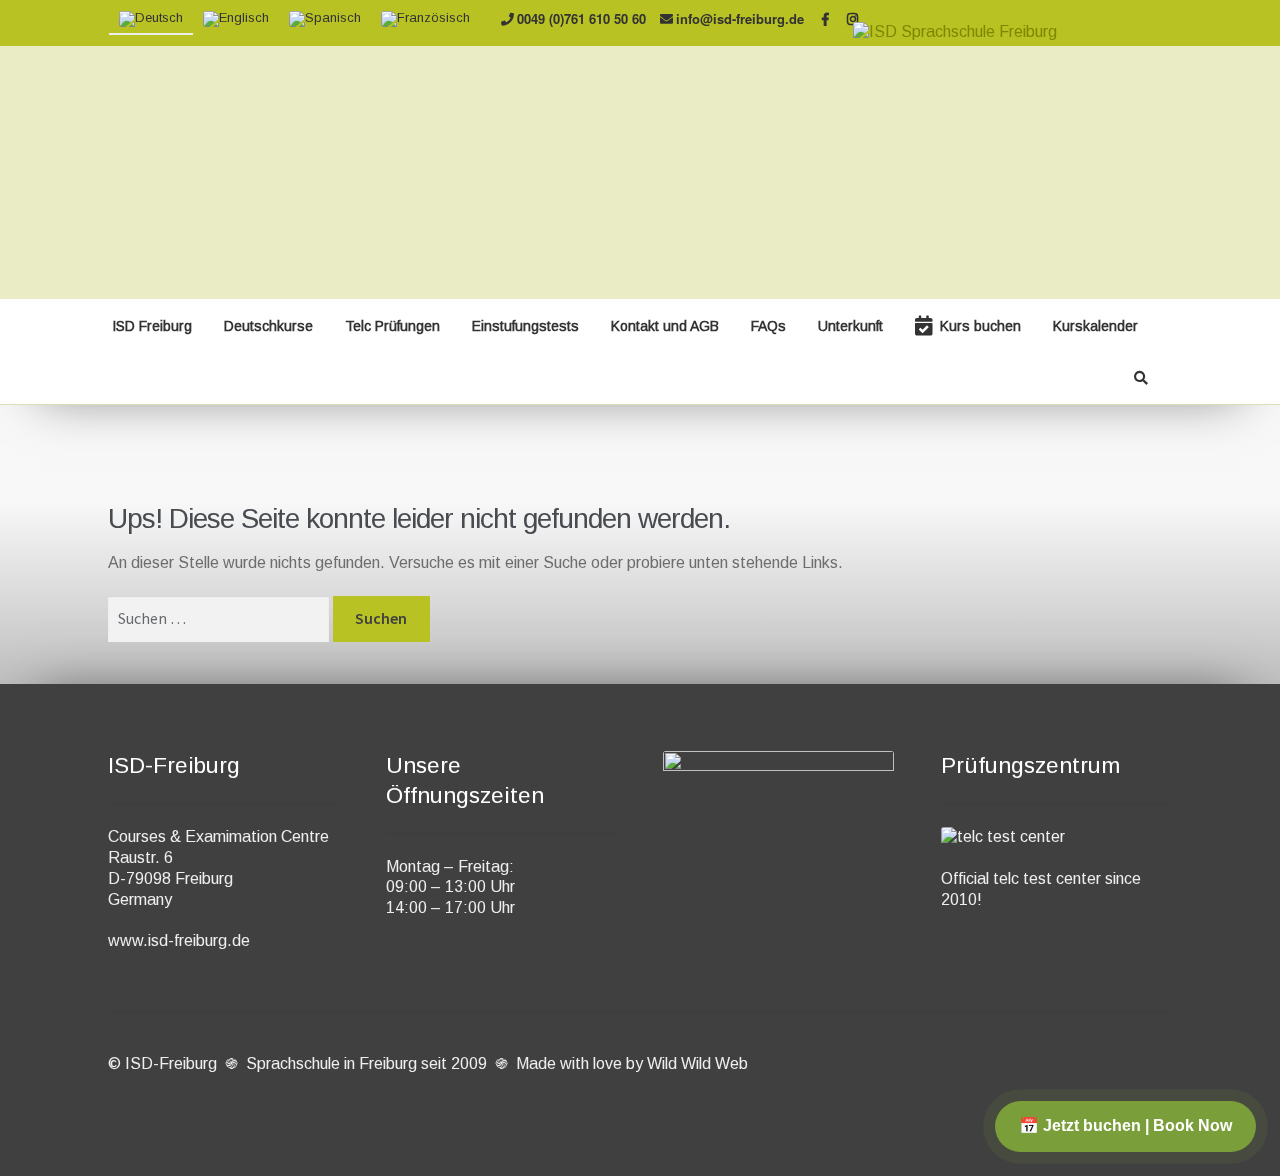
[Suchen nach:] (220, 618)
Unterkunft (850, 326)
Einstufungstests (525, 326)
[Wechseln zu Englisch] (236, 19)
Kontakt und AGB (665, 326)
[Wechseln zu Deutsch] (151, 19)
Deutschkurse (268, 326)
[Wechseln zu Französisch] (425, 19)
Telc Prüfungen (392, 326)
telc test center (1047, 878)
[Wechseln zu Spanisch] (325, 19)
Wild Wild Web (697, 1063)
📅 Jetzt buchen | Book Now (1125, 1125)
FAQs (768, 326)
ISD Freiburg (152, 326)
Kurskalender (1095, 326)
